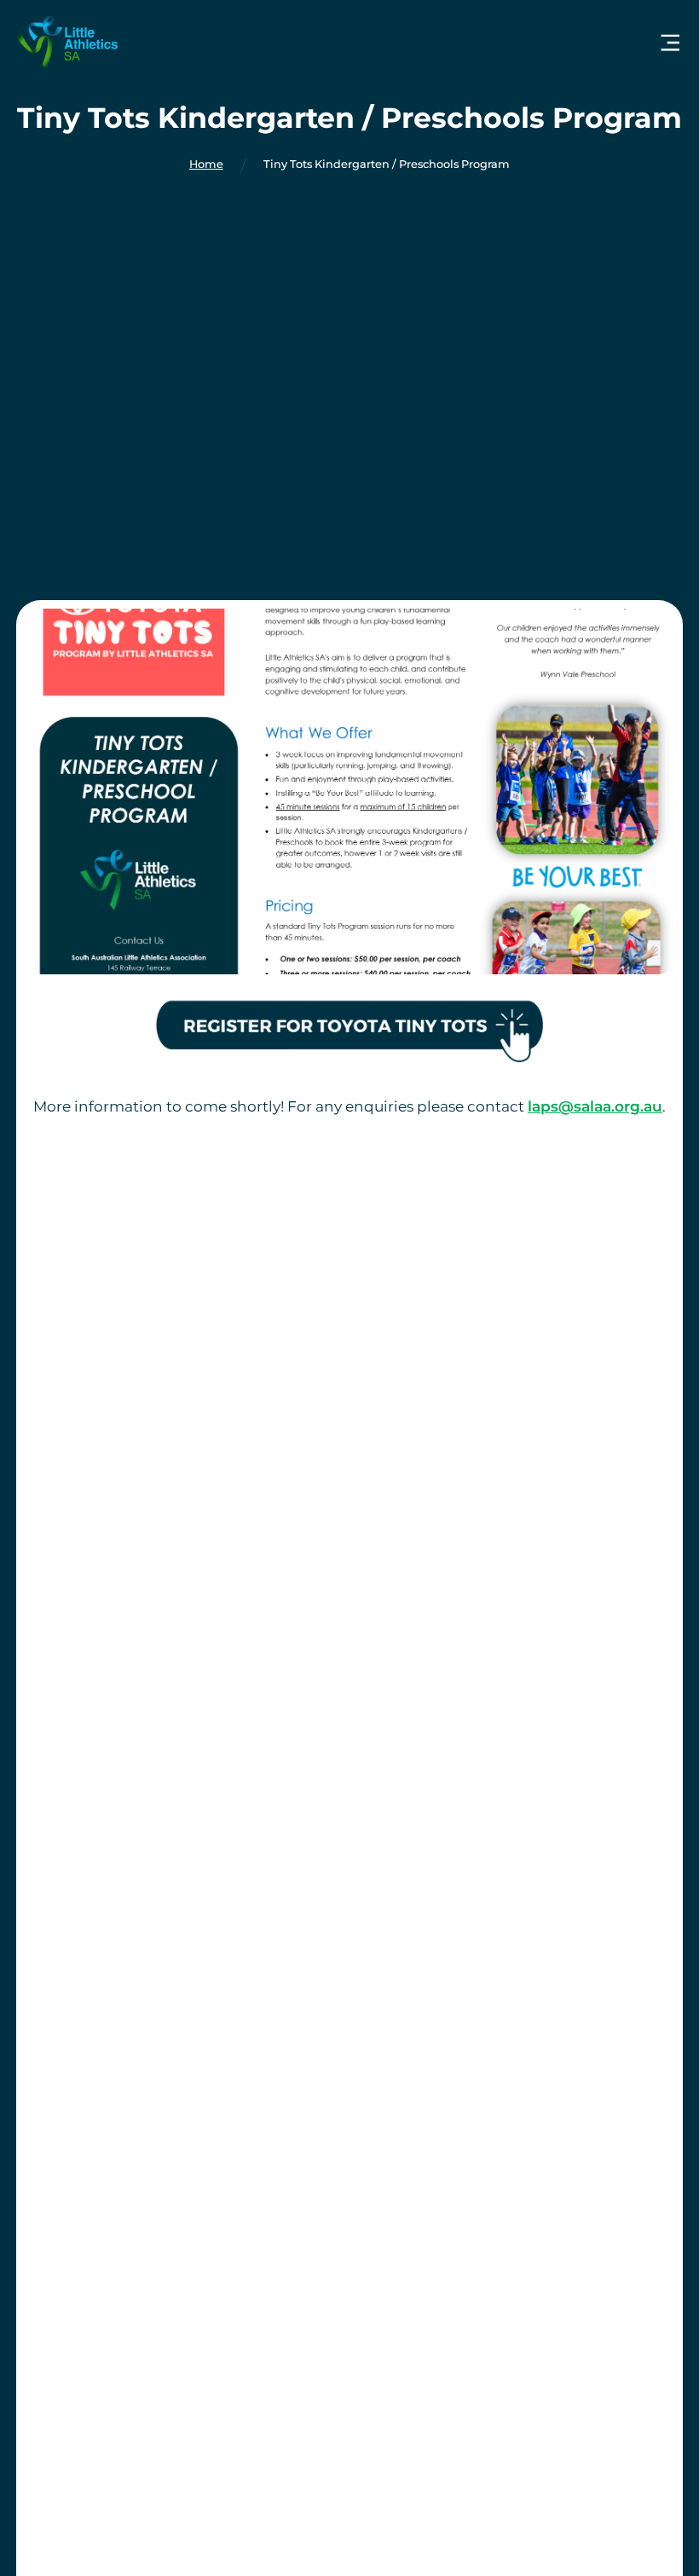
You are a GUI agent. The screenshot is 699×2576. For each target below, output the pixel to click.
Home (206, 165)
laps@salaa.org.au (595, 1106)
